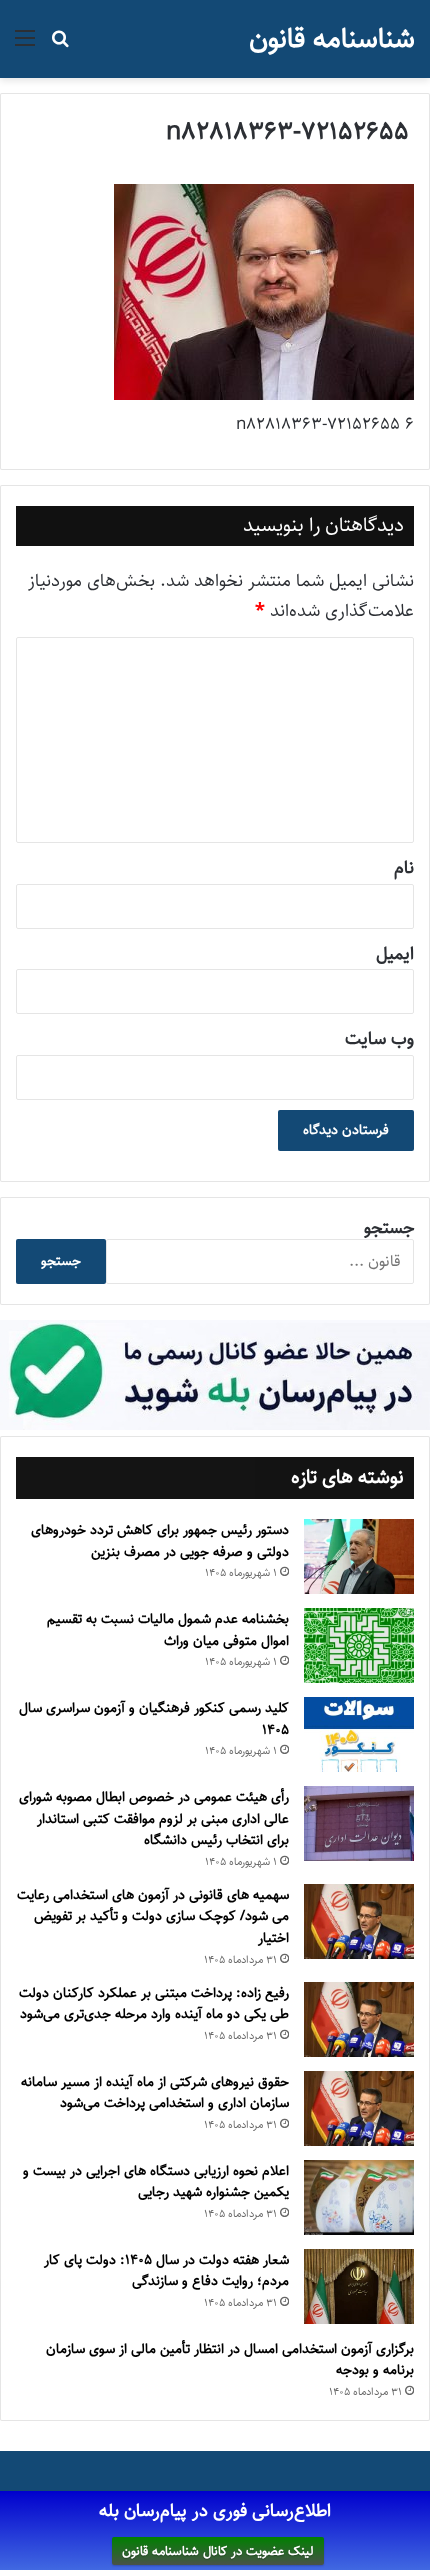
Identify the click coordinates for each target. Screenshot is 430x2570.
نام (404, 868)
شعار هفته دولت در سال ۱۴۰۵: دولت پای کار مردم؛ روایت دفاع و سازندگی (166, 2271)
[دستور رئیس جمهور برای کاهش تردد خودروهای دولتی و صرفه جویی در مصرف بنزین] (359, 1556)
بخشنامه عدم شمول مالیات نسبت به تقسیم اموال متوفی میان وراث (168, 1630)
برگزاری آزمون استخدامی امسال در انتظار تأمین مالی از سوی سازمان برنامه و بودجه (230, 2360)
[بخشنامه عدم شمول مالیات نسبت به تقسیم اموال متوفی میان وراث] (359, 1645)
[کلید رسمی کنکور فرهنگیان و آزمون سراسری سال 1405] (359, 1734)
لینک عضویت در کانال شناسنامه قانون (218, 2551)
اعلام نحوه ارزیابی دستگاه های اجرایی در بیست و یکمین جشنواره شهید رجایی (156, 2182)
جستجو (389, 1228)
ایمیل (395, 954)
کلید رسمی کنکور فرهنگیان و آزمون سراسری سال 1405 (154, 1719)
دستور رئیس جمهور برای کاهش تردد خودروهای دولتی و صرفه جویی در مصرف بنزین (160, 1541)
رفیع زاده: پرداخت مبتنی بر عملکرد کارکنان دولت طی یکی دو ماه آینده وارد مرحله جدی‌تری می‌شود (154, 2004)
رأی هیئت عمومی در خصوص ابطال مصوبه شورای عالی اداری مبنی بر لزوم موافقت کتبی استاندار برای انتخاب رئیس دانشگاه (154, 1818)
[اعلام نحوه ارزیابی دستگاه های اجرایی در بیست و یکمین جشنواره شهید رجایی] (359, 2197)
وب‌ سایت (379, 1039)
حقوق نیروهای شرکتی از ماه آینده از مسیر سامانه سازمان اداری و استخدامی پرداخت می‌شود (155, 2093)
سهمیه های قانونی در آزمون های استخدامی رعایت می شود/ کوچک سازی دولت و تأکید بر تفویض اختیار (153, 1916)
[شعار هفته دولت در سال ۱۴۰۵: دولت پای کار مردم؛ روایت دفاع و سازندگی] (359, 2286)
